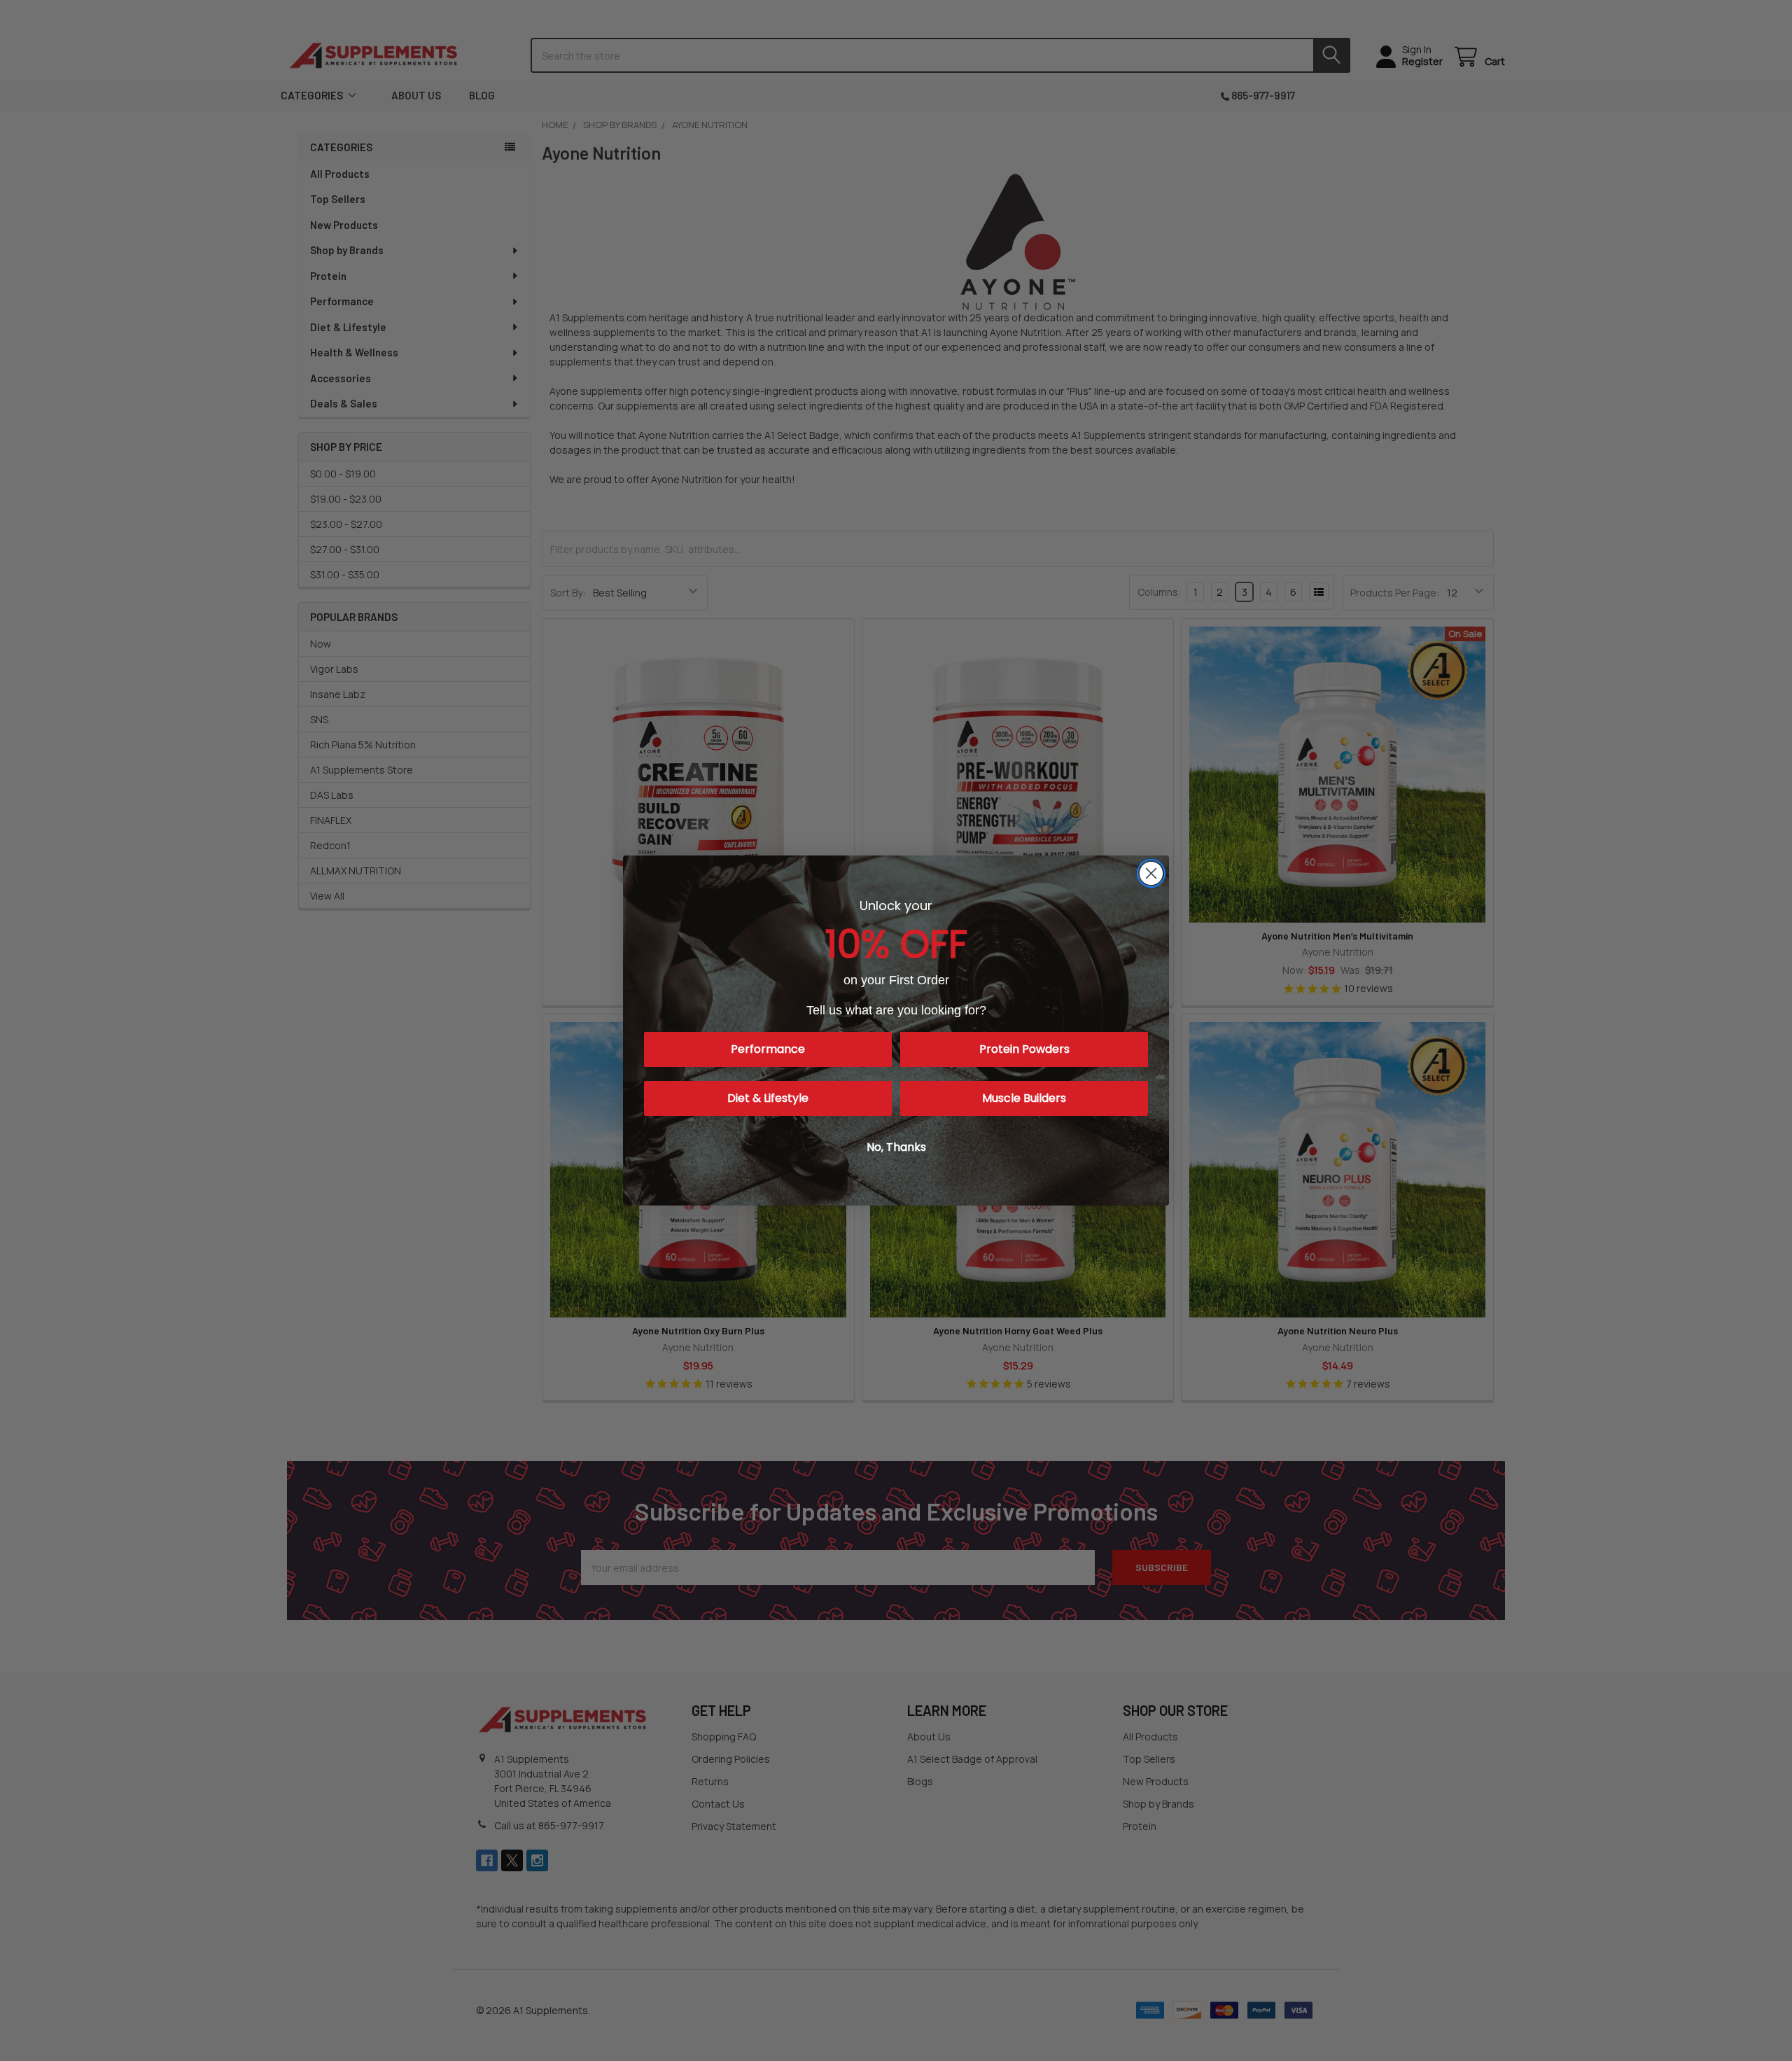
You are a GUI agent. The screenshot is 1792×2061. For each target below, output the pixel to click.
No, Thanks (896, 1147)
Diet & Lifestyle (768, 1098)
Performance (768, 1049)
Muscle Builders (1024, 1098)
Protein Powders (1024, 1049)
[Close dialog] (1151, 873)
